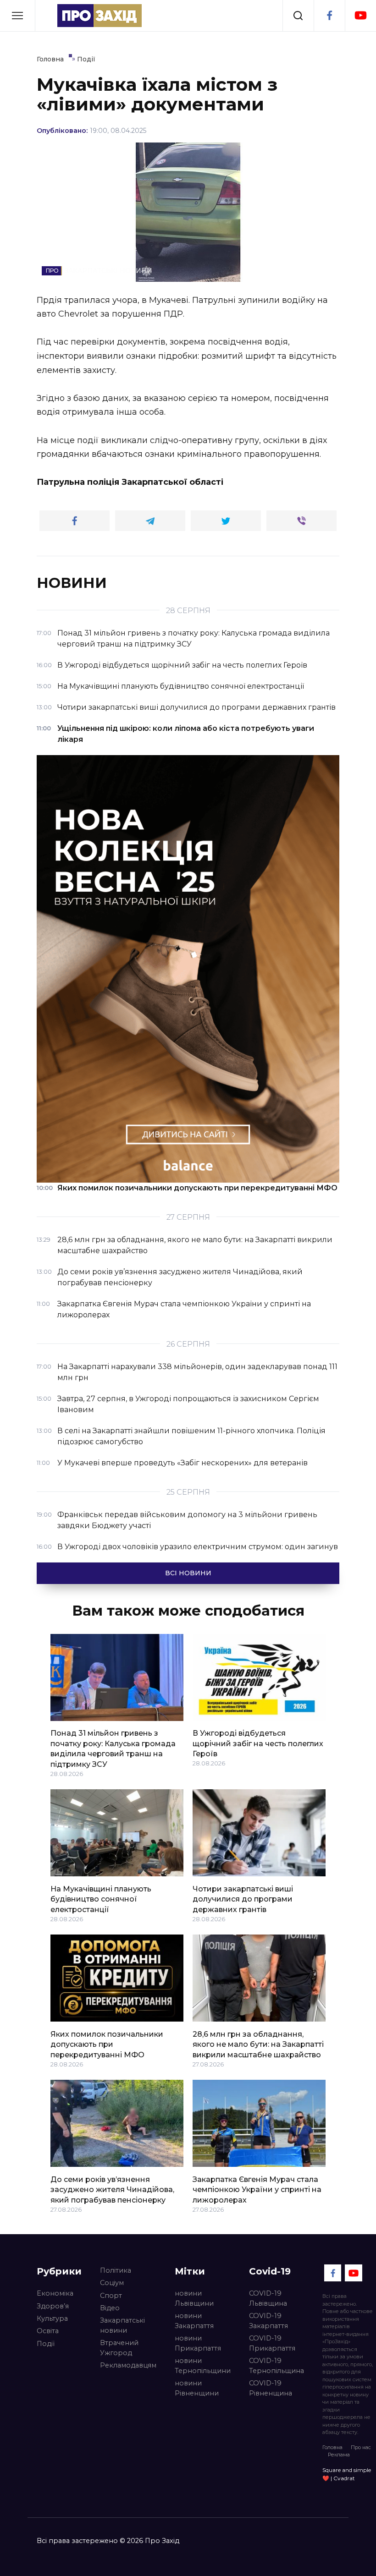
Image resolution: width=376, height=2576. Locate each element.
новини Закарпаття (194, 2321)
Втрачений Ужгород (119, 2348)
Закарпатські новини (122, 2325)
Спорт (111, 2296)
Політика (116, 2270)
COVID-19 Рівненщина (271, 2388)
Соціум (112, 2283)
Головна (332, 2447)
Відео (110, 2308)
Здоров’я (53, 2306)
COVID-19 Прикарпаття (272, 2343)
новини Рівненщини (197, 2388)
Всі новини (188, 1573)
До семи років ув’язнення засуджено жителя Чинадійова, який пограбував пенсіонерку (112, 2189)
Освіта (48, 2331)
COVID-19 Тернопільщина (276, 2366)
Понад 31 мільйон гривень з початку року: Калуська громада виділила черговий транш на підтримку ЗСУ (113, 1748)
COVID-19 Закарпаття (268, 2321)
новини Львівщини (194, 2298)
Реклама (339, 2455)
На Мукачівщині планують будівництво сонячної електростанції (101, 1899)
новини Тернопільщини (203, 2366)
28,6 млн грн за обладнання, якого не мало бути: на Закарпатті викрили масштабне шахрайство (258, 2044)
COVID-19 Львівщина (268, 2298)
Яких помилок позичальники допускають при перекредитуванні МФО (107, 2044)
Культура (52, 2318)
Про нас (361, 2447)
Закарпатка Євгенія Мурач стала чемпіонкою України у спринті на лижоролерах (257, 2189)
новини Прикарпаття (198, 2343)
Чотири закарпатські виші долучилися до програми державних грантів (243, 1899)
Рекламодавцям (128, 2365)
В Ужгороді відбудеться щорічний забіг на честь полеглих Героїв (258, 1743)
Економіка (55, 2293)
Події (46, 2344)
